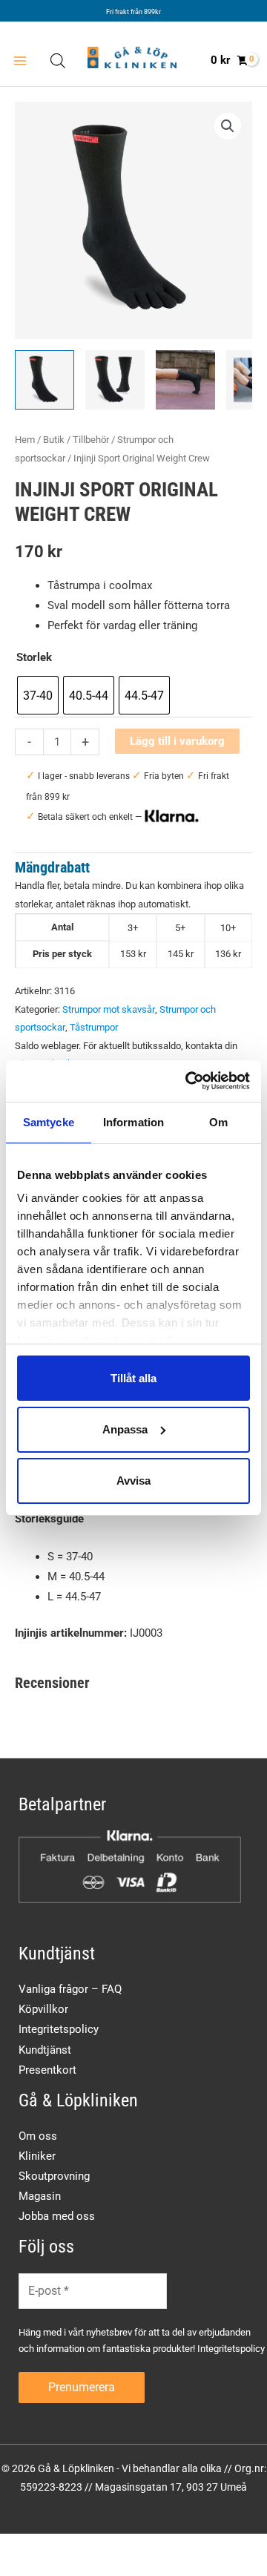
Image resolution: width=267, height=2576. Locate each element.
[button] (228, 126)
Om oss (38, 2136)
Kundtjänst (45, 2050)
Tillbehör (91, 440)
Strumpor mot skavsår (109, 1009)
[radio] (38, 695)
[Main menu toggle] (20, 61)
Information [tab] (133, 1121)
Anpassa (125, 1429)
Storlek (34, 657)
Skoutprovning (54, 2176)
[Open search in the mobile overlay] (58, 61)
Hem (25, 440)
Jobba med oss (57, 2216)
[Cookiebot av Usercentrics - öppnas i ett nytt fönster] (188, 1081)
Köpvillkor (43, 2009)
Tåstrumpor (94, 1027)
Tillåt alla (133, 1377)
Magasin (40, 2196)
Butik (54, 440)
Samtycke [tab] (49, 1121)
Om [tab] (218, 1121)
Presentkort (47, 2070)
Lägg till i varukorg (177, 741)
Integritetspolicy (59, 2029)
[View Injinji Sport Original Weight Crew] (44, 380)
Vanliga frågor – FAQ (70, 1989)
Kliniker (37, 2156)
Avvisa (133, 1481)
